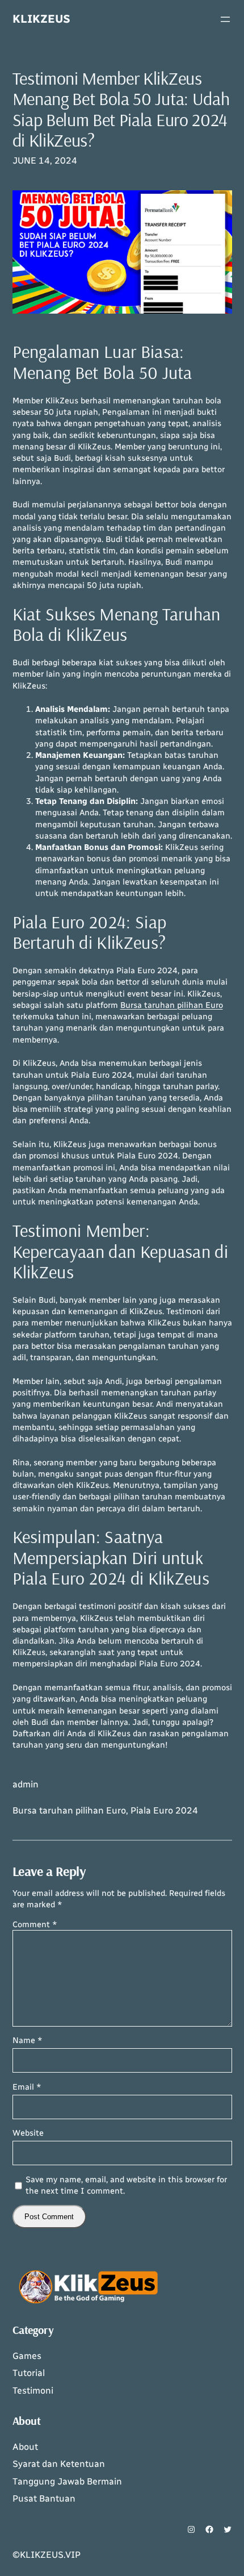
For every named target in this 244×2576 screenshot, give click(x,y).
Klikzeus (41, 19)
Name (28, 2040)
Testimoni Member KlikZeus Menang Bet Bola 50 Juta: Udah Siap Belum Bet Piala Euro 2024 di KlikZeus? (121, 109)
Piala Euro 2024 (164, 1810)
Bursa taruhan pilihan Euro (172, 1005)
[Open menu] (225, 19)
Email (27, 2087)
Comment (35, 1924)
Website (28, 2133)
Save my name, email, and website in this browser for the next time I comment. (126, 2185)
